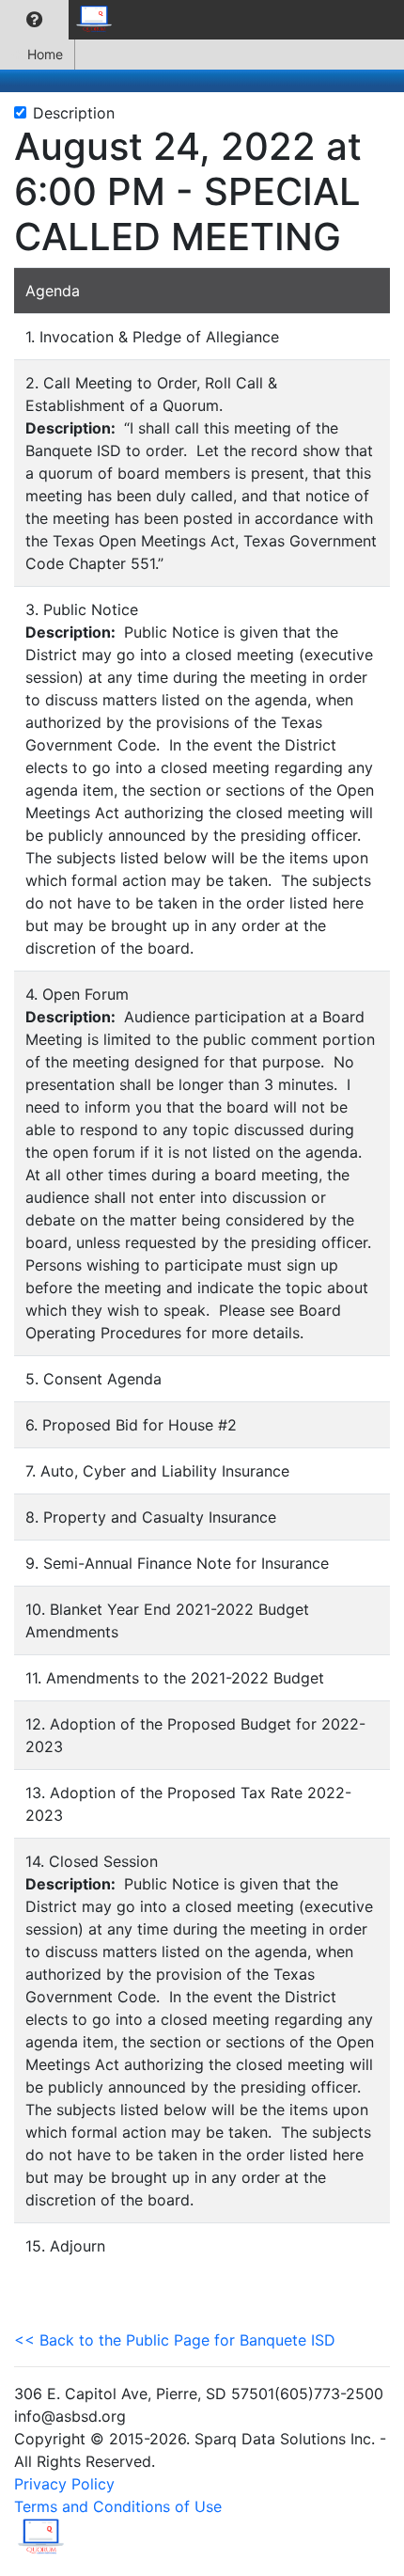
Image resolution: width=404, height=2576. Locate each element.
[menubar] (62, 20)
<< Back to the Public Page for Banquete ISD (175, 2340)
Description (74, 113)
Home (45, 54)
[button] (34, 20)
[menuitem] (34, 20)
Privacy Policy (64, 2484)
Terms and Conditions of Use (118, 2506)
